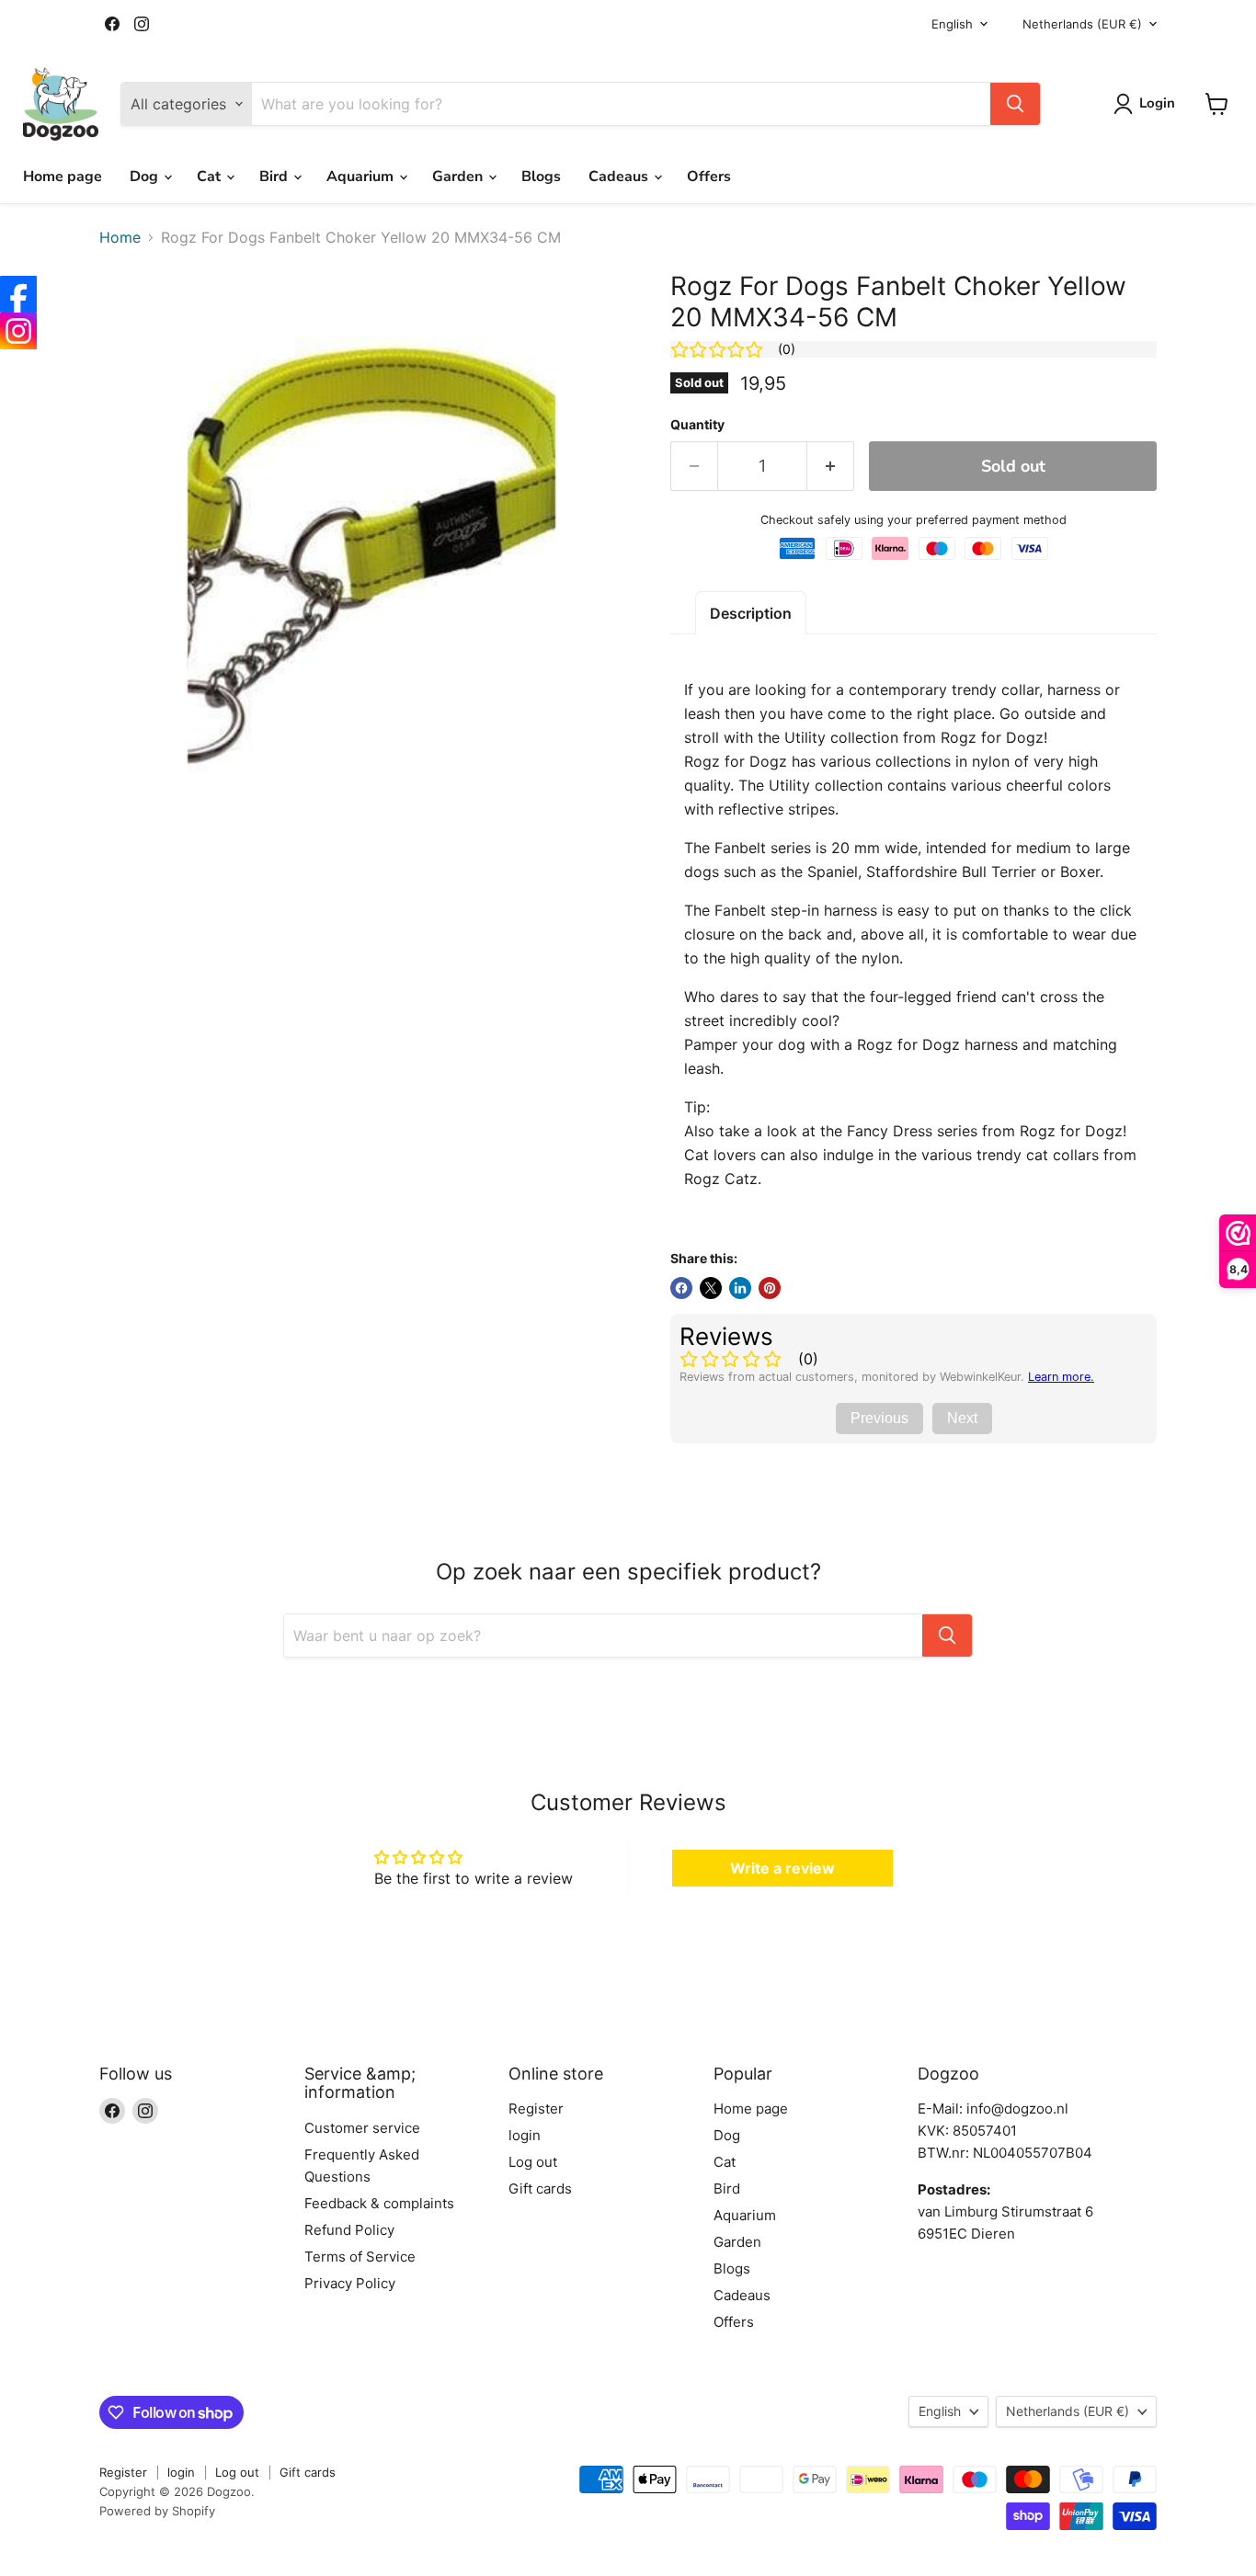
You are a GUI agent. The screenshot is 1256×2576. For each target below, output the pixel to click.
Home (120, 237)
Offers (709, 177)
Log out (533, 2162)
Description (751, 613)
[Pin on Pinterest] (770, 1288)
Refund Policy (349, 2230)
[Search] (1015, 104)
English (952, 24)
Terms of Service (360, 2257)
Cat (211, 177)
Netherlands (1082, 24)
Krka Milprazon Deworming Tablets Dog (221, 2534)
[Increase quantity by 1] (831, 467)
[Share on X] (711, 1288)
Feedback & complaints (379, 2203)
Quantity (697, 425)
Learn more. (1061, 1377)
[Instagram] (18, 331)
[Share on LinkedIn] (740, 1288)
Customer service (362, 2128)
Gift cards (540, 2188)
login (525, 2135)
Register (536, 2109)
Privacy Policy (350, 2283)
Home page (63, 177)
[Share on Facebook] (681, 1288)
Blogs (541, 177)
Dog (146, 177)
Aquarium (362, 177)
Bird (275, 177)
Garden (459, 177)
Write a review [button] (782, 1868)
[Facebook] (18, 294)
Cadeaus (620, 177)
